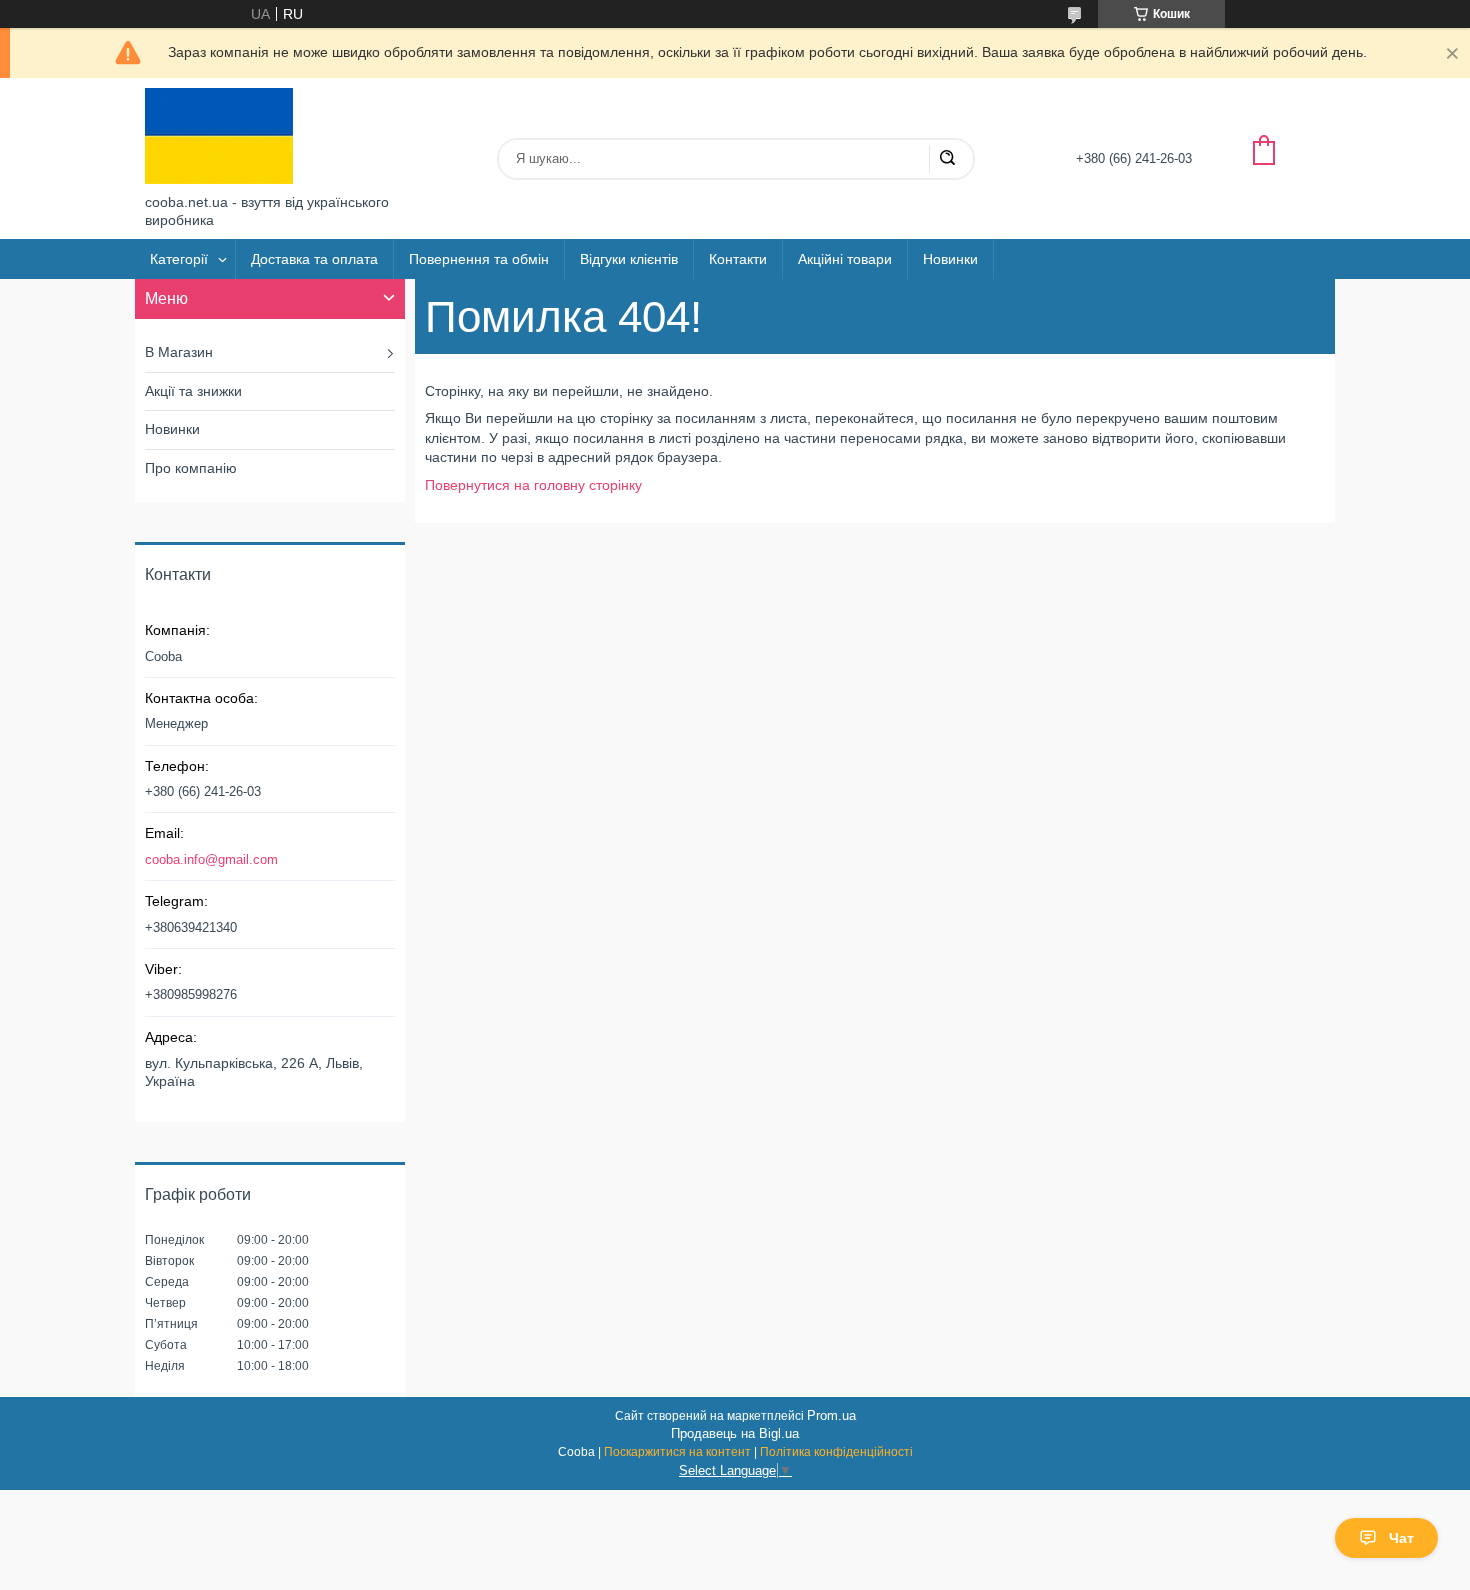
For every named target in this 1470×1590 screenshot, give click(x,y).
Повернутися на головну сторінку (533, 485)
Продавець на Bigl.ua (735, 1433)
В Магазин (179, 352)
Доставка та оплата (314, 259)
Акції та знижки (193, 391)
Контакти (738, 259)
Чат (1401, 1538)
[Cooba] (219, 136)
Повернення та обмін (479, 259)
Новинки (950, 259)
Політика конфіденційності (836, 1452)
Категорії (179, 259)
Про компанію (191, 468)
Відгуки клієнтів (629, 259)
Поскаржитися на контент (677, 1452)
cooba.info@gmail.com (211, 859)
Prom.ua (831, 1415)
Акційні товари (845, 259)
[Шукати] (947, 159)
